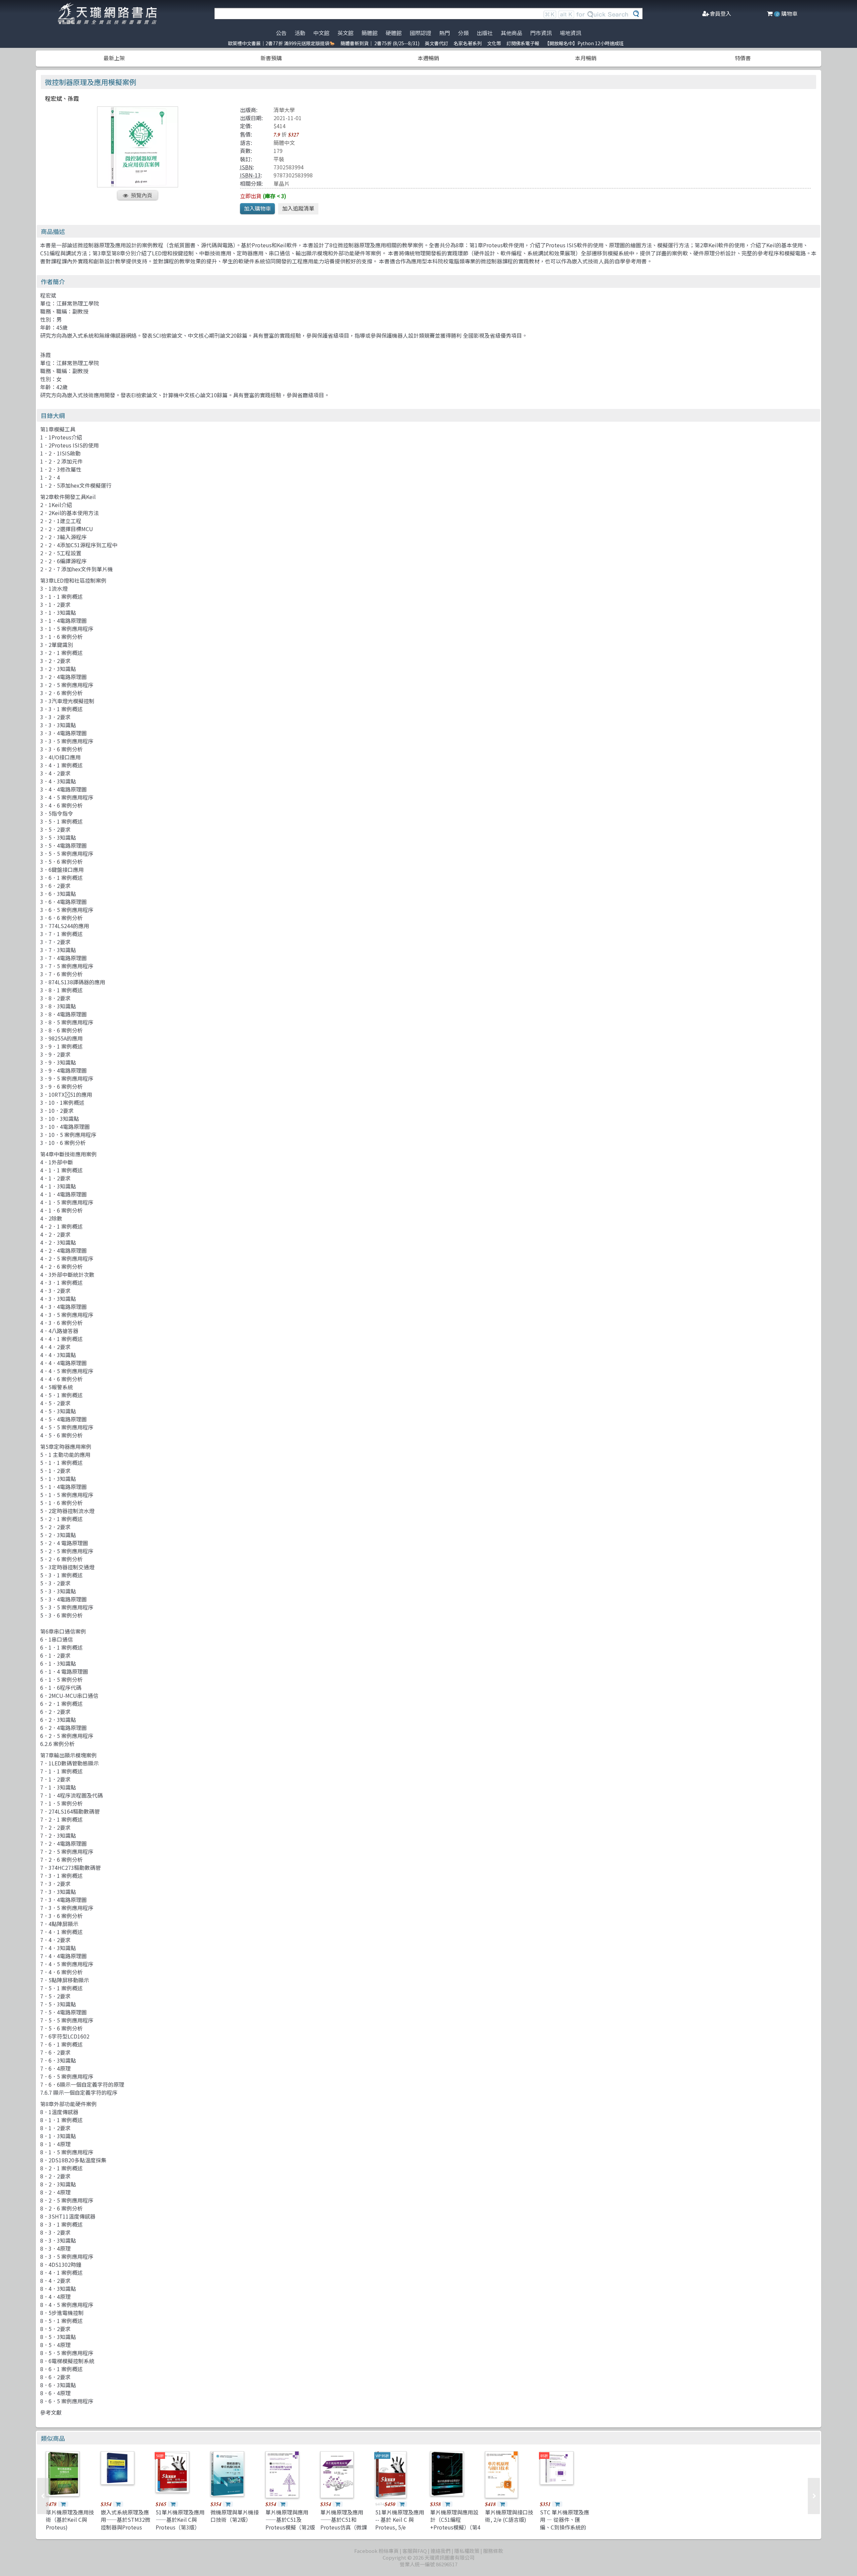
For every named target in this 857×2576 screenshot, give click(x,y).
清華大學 (284, 110)
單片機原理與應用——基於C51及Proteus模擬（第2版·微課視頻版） (290, 2523)
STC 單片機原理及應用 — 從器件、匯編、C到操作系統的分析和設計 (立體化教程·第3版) (565, 2527)
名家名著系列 (468, 43)
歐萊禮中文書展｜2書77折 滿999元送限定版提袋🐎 (282, 43)
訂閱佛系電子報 (523, 43)
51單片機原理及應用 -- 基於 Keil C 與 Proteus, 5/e (400, 2520)
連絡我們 (441, 2551)
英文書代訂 (437, 43)
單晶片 (282, 183)
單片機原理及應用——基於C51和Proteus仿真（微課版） (344, 2523)
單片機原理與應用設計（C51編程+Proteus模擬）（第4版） (455, 2523)
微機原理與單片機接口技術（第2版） (235, 2516)
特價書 (743, 58)
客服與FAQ (415, 2551)
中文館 (321, 33)
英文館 (345, 33)
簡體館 (370, 33)
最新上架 (114, 58)
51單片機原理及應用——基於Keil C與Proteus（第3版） (180, 2520)
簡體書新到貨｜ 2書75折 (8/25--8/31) (380, 43)
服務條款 (493, 2551)
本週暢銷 (428, 58)
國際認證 (420, 33)
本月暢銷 (586, 58)
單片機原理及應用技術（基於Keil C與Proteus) (70, 2520)
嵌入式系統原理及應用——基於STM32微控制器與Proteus (126, 2520)
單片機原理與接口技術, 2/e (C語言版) (509, 2516)
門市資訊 (541, 33)
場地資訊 (570, 33)
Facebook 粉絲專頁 (376, 2551)
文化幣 (494, 43)
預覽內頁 (142, 195)
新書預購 (271, 58)
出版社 (485, 33)
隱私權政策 (467, 2551)
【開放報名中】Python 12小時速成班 (584, 43)
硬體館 (394, 33)
